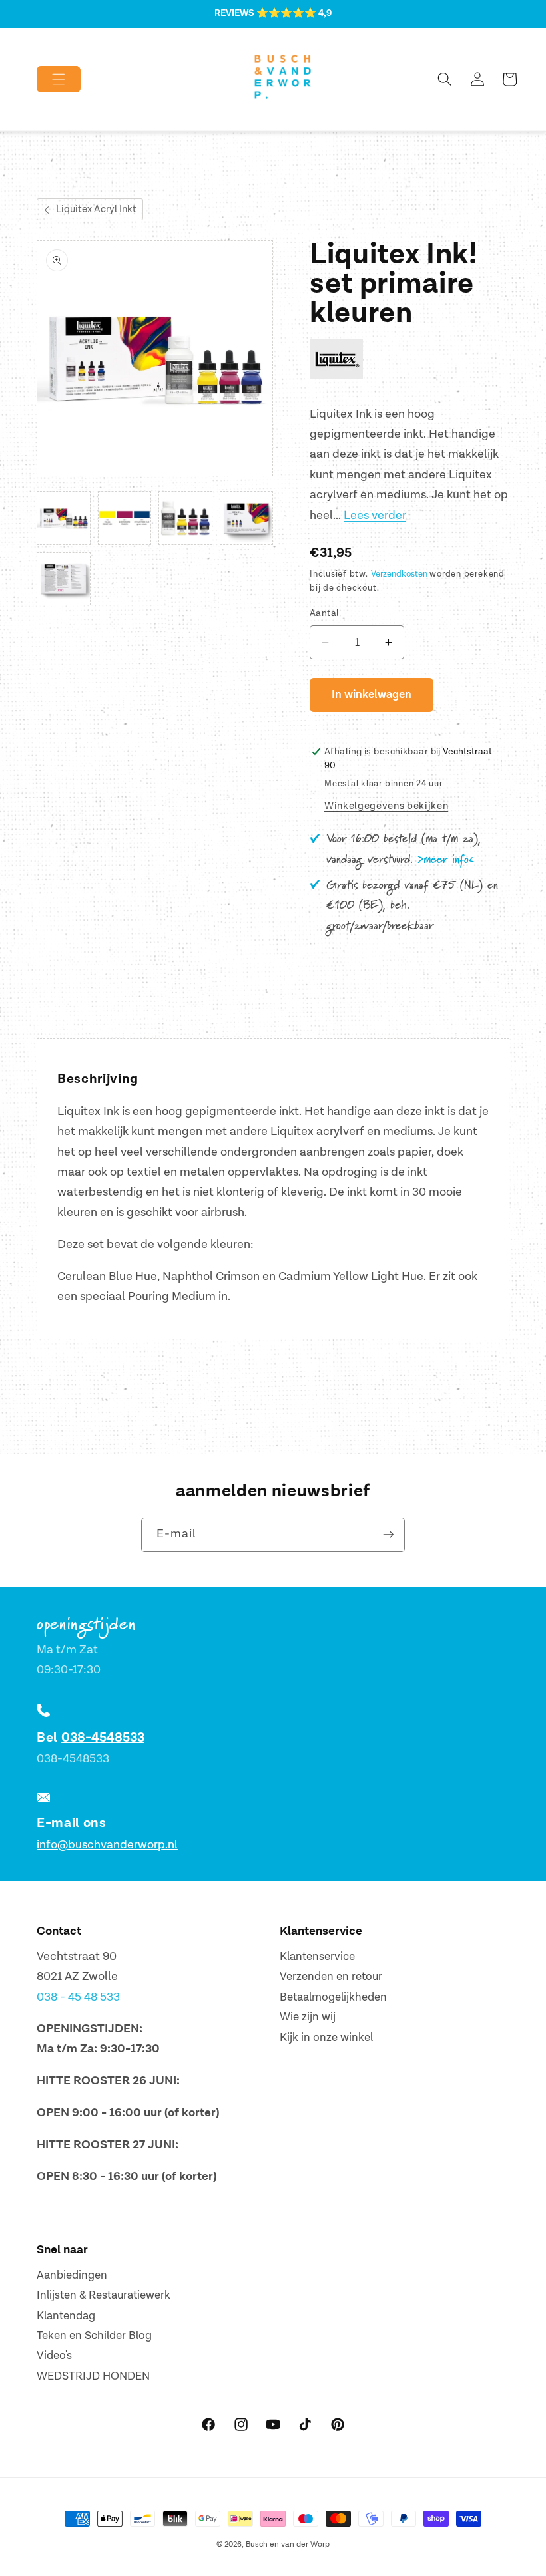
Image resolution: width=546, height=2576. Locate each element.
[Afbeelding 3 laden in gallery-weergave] (185, 518)
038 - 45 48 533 (78, 1997)
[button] (48, 79)
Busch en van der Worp (288, 2544)
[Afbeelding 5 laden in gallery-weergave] (64, 579)
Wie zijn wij (308, 2017)
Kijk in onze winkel (326, 2038)
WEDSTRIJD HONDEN (93, 2376)
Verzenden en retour (331, 1977)
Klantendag (66, 2316)
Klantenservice (317, 1957)
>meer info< (446, 860)
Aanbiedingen (72, 2275)
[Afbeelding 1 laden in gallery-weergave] (64, 518)
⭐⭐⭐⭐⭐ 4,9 (294, 13)
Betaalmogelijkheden (333, 1997)
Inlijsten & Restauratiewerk (104, 2295)
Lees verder (375, 515)
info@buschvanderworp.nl (107, 1845)
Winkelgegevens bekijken (386, 806)
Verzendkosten (399, 574)
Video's (54, 2356)
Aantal (325, 613)
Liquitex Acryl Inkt (96, 209)
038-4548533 (103, 1738)
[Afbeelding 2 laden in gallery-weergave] (125, 518)
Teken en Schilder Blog (94, 2336)
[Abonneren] (388, 1535)
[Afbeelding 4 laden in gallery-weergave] (247, 518)
